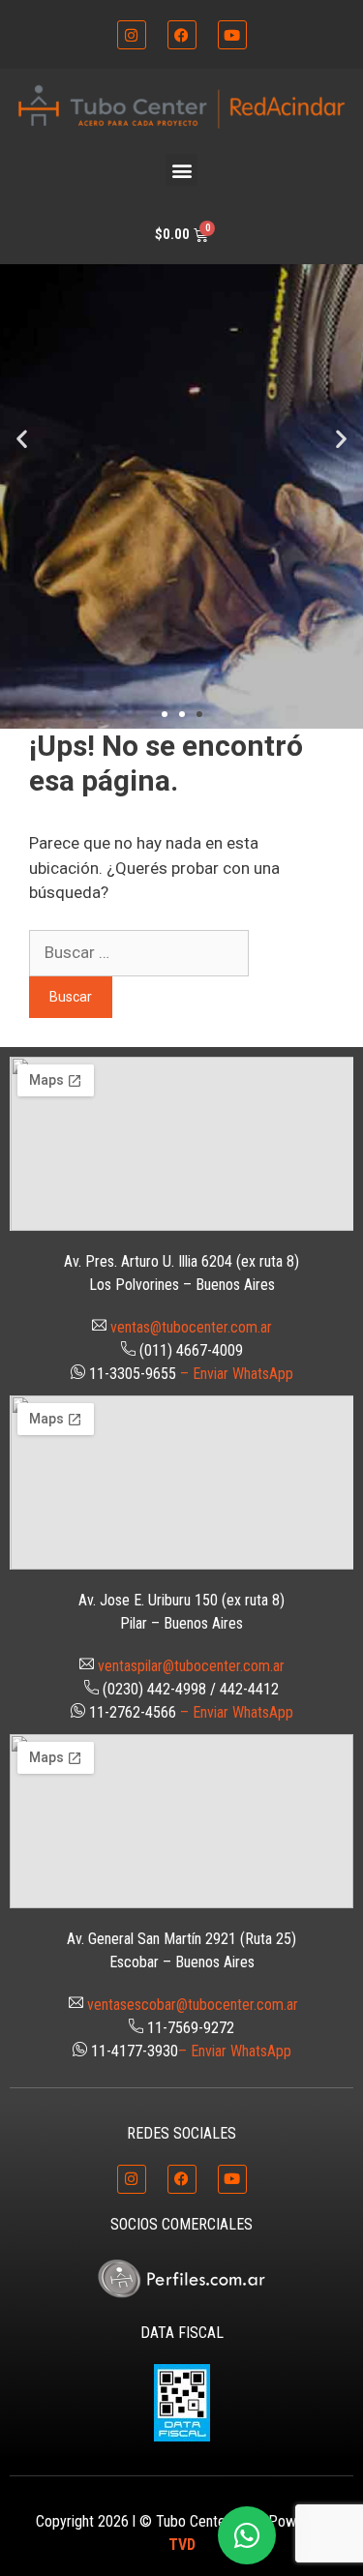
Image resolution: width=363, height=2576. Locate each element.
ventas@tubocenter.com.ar (191, 1327)
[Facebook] (182, 35)
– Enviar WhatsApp (237, 1374)
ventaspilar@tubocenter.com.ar (191, 1666)
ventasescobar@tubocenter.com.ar (193, 2005)
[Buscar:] (139, 952)
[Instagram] (132, 35)
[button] (181, 170)
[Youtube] (232, 35)
